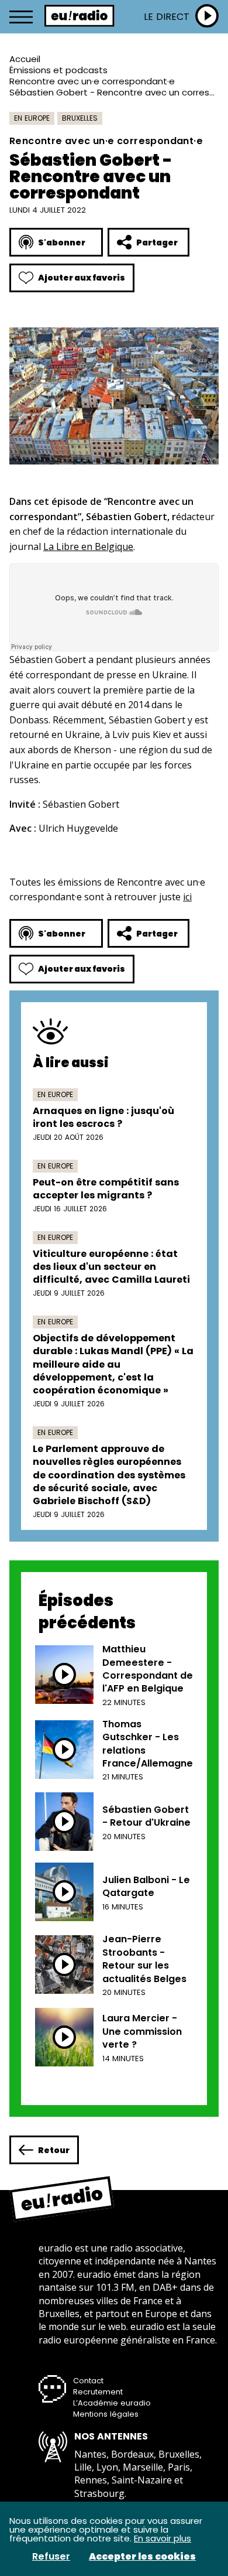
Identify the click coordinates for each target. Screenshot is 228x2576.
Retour (54, 2150)
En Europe (32, 118)
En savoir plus (163, 2538)
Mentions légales (106, 2414)
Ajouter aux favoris (82, 278)
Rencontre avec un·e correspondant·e (92, 81)
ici (187, 897)
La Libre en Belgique (88, 546)
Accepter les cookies (142, 2557)
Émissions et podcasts (58, 70)
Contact (88, 2381)
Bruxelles (80, 118)
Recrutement (98, 2392)
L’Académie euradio (112, 2403)
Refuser (51, 2557)
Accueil (25, 59)
